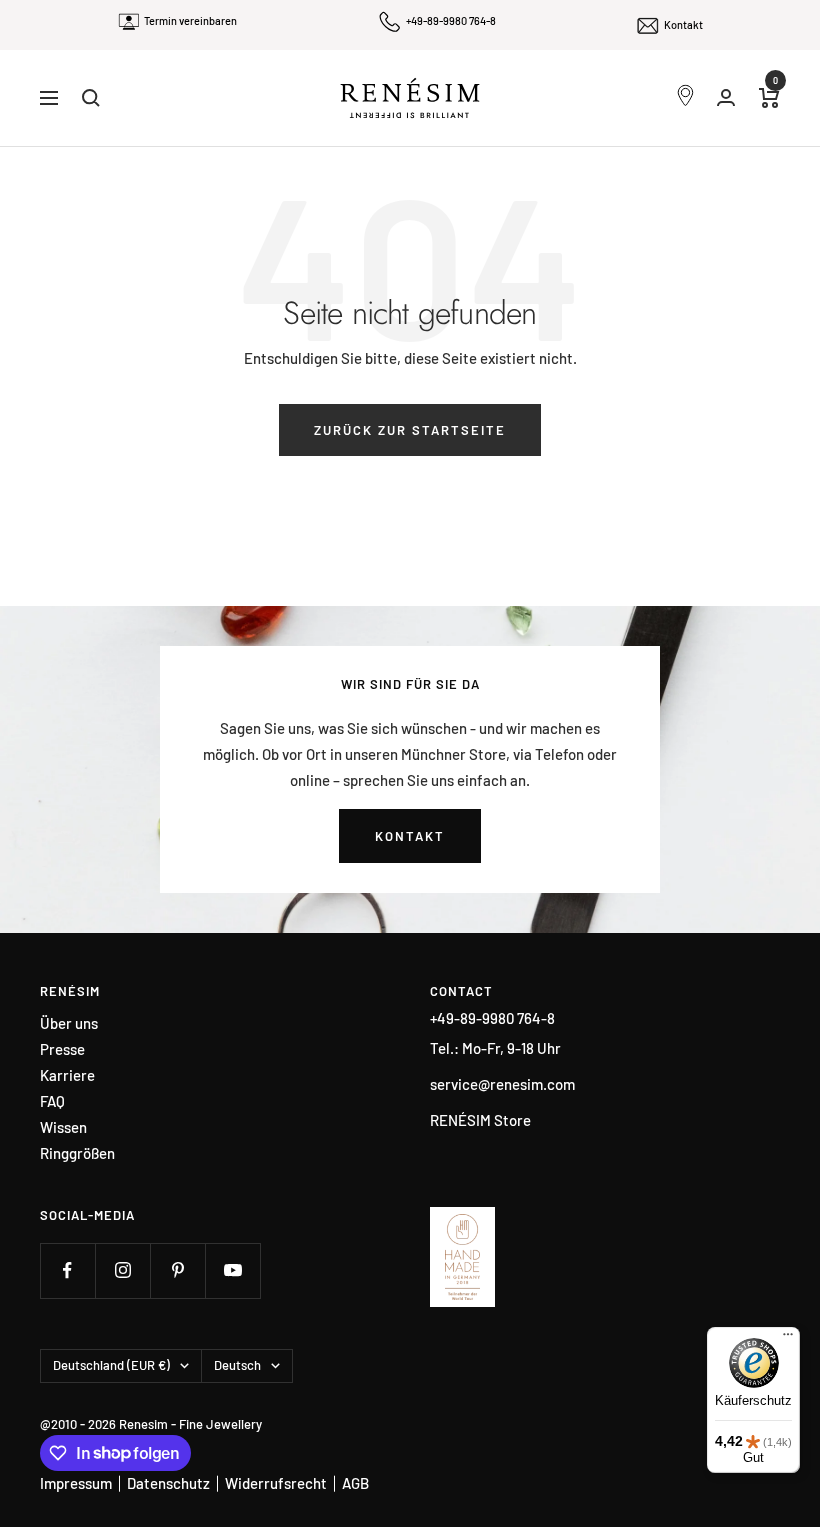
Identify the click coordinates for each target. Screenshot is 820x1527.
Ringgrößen (77, 1153)
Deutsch (237, 1365)
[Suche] (91, 98)
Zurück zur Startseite (410, 430)
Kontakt (683, 24)
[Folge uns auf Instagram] (122, 1270)
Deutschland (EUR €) (111, 1365)
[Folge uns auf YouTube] (232, 1270)
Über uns (69, 1023)
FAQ (52, 1101)
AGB (355, 1483)
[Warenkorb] (769, 98)
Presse (62, 1049)
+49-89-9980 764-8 (451, 20)
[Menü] (788, 1339)
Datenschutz (168, 1483)
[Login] (726, 97)
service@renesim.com (502, 1084)
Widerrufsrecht (276, 1483)
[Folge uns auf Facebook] (67, 1270)
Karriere (67, 1075)
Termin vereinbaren (190, 20)
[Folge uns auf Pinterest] (177, 1270)
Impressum (76, 1483)
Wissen (63, 1127)
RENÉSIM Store (480, 1120)
